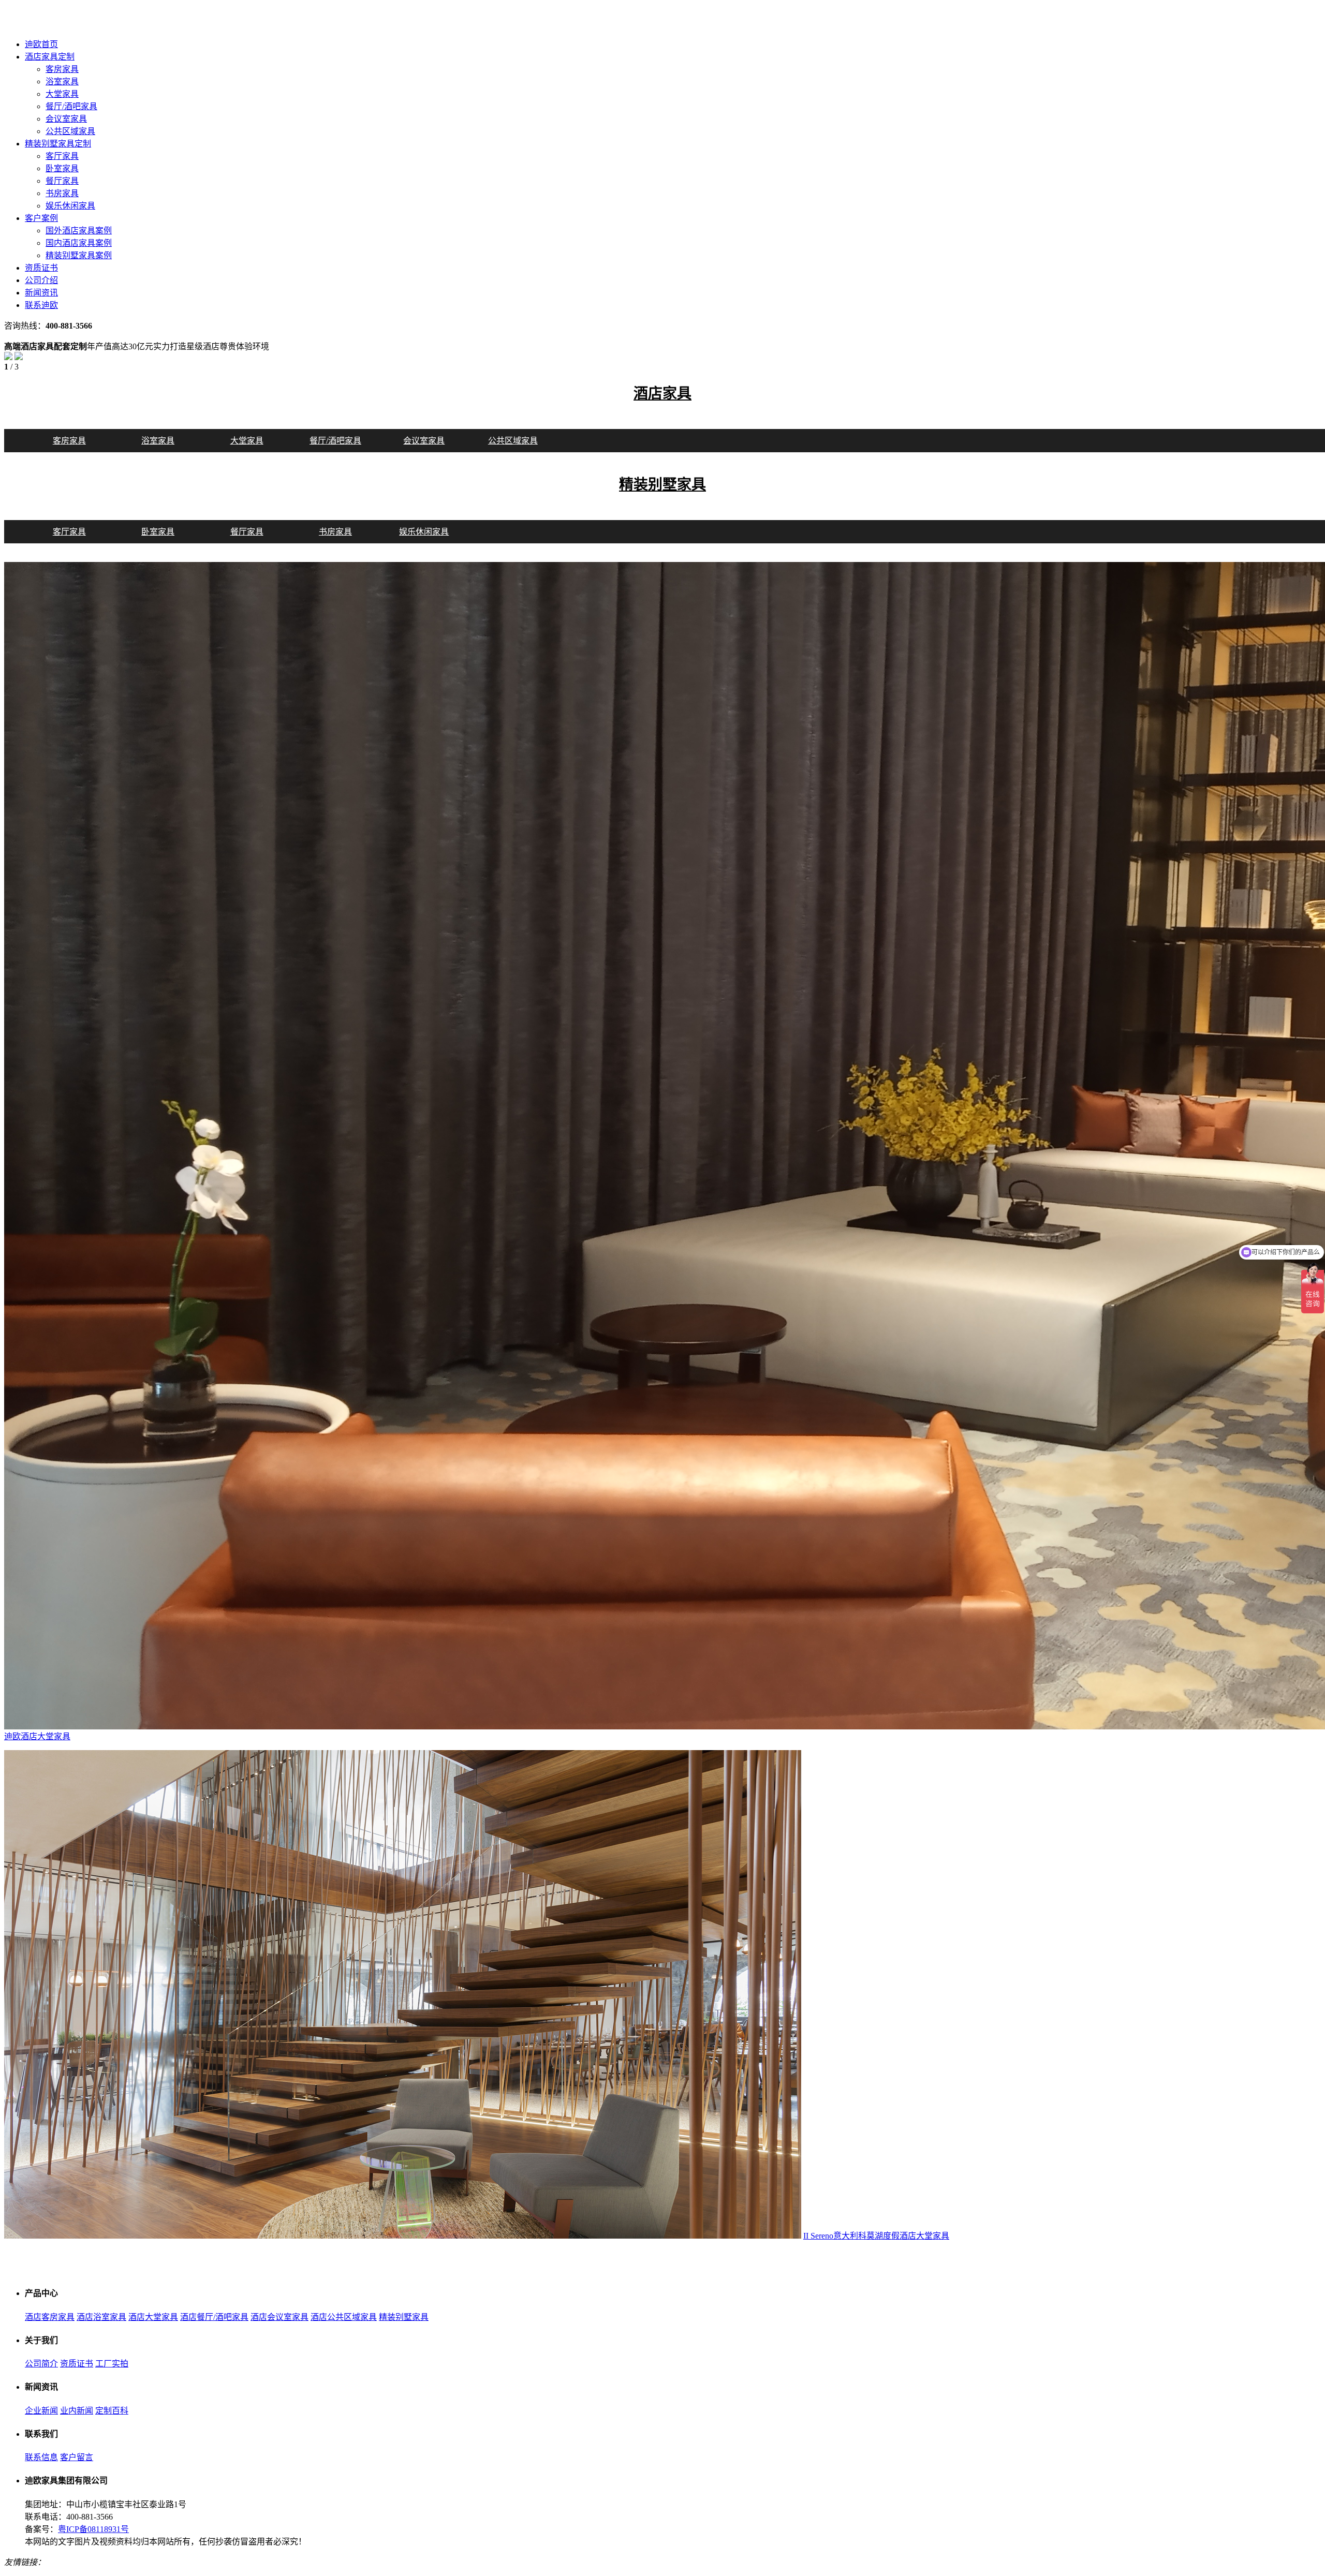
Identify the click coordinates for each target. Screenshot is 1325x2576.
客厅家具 (62, 156)
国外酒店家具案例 (79, 231)
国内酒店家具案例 (79, 243)
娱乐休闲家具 (70, 206)
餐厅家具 (62, 181)
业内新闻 (77, 2411)
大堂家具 (62, 94)
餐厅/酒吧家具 (71, 106)
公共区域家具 (70, 131)
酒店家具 (662, 394)
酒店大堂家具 (153, 2317)
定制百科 (112, 2411)
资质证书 (77, 2364)
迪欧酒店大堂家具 (37, 1736)
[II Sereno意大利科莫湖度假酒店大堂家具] (403, 2236)
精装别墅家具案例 (79, 255)
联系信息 (41, 2457)
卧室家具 (62, 168)
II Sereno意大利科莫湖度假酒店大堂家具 (876, 2236)
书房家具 (62, 193)
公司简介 (41, 2364)
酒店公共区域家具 (344, 2317)
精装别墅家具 (662, 485)
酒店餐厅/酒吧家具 (214, 2317)
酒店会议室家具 (279, 2317)
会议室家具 (66, 119)
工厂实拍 (112, 2364)
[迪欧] (66, 26)
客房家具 (62, 69)
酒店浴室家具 (101, 2317)
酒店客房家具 (50, 2317)
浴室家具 (62, 82)
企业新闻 (41, 2411)
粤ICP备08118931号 (93, 2529)
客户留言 (77, 2457)
